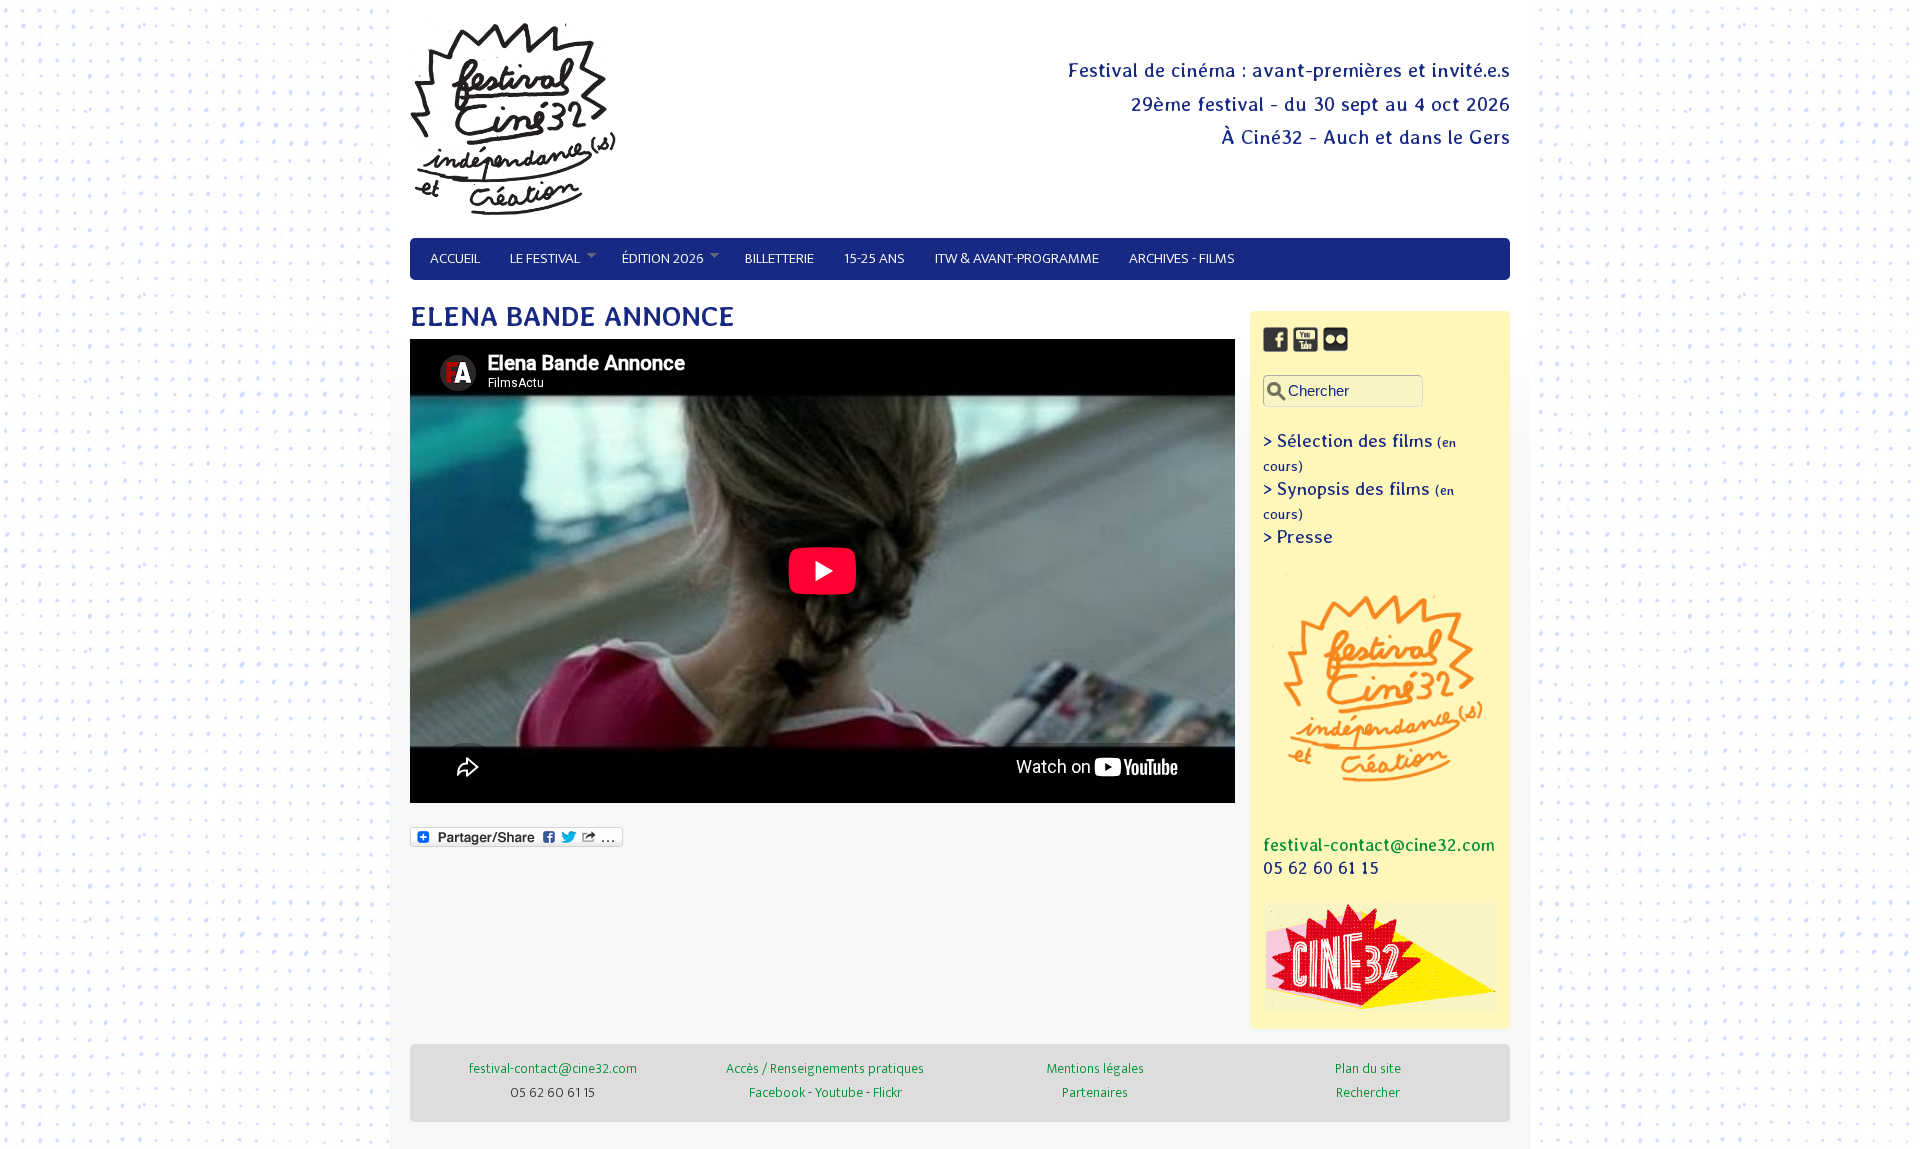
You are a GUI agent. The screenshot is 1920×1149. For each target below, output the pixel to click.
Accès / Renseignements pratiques (825, 1068)
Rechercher (1368, 1092)
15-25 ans (874, 258)
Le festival (537, 259)
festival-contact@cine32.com (1379, 844)
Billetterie (779, 258)
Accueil (455, 258)
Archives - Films (1182, 258)
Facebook (777, 1092)
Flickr (887, 1092)
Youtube (839, 1092)
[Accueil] (513, 210)
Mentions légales (1095, 1068)
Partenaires (1095, 1092)
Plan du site (1368, 1068)
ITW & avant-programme (1017, 258)
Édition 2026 (655, 259)
